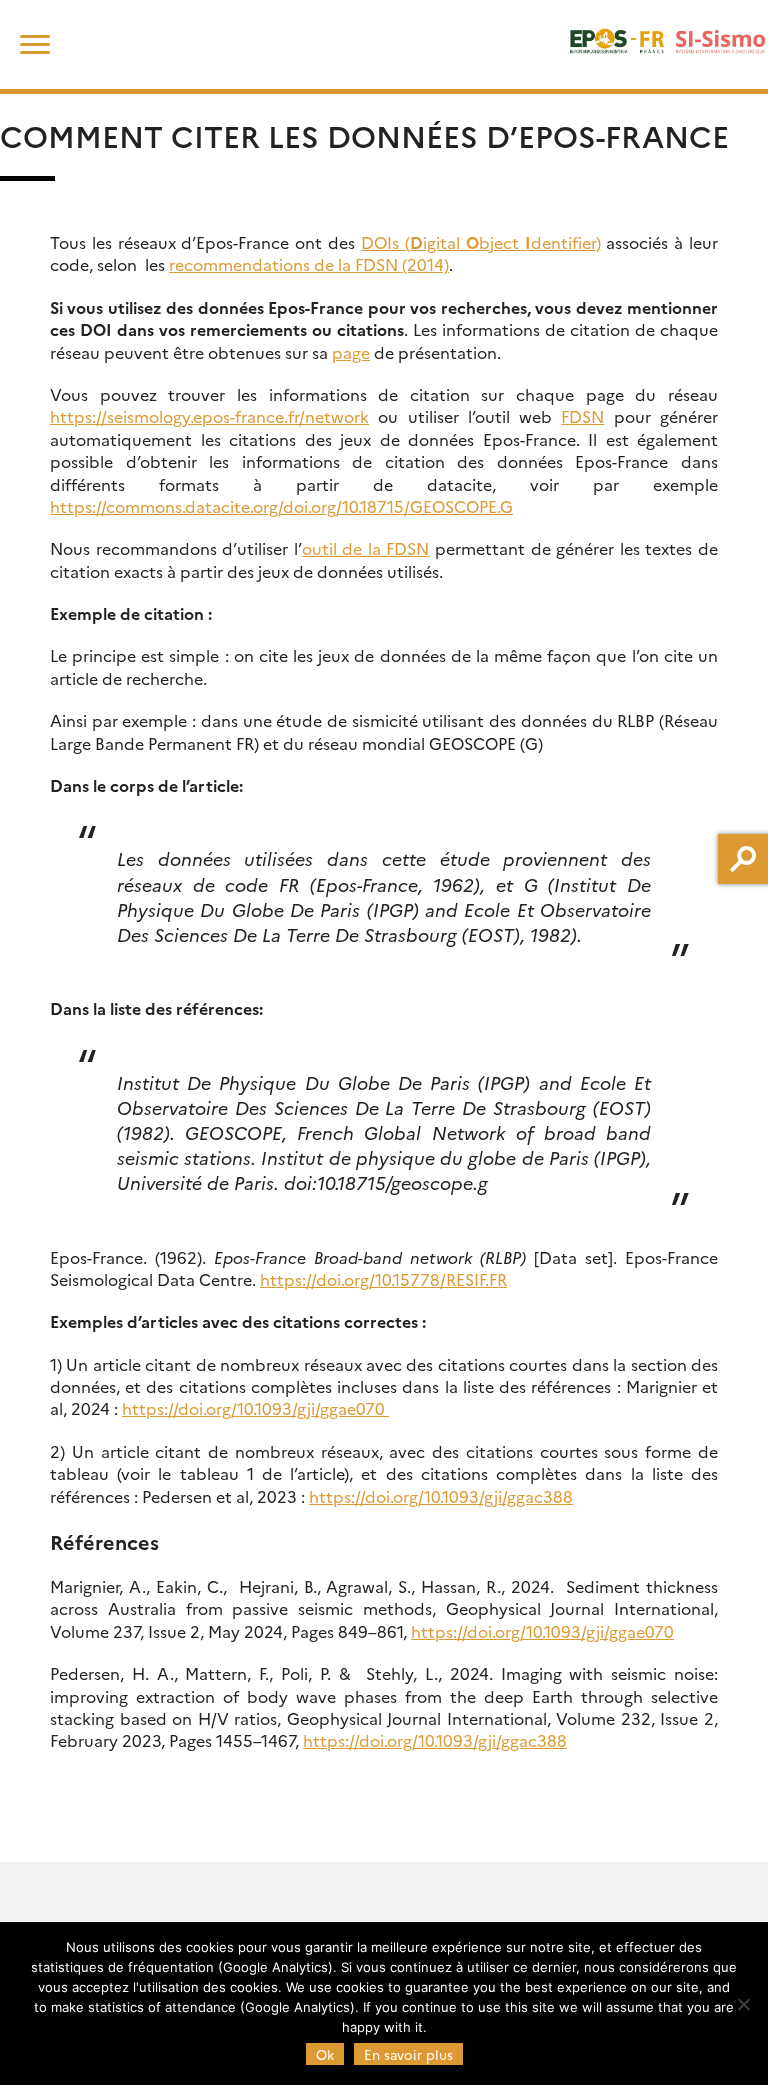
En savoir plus (408, 2054)
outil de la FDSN (366, 548)
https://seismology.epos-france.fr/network (209, 416)
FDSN (582, 416)
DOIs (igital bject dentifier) (481, 242)
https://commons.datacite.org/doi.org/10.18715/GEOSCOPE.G (281, 506)
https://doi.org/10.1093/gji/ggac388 (441, 1496)
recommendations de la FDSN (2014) (309, 264)
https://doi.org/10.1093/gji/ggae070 (255, 1408)
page (351, 352)
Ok (325, 2054)
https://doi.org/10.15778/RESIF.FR (383, 1279)
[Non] (743, 2004)
